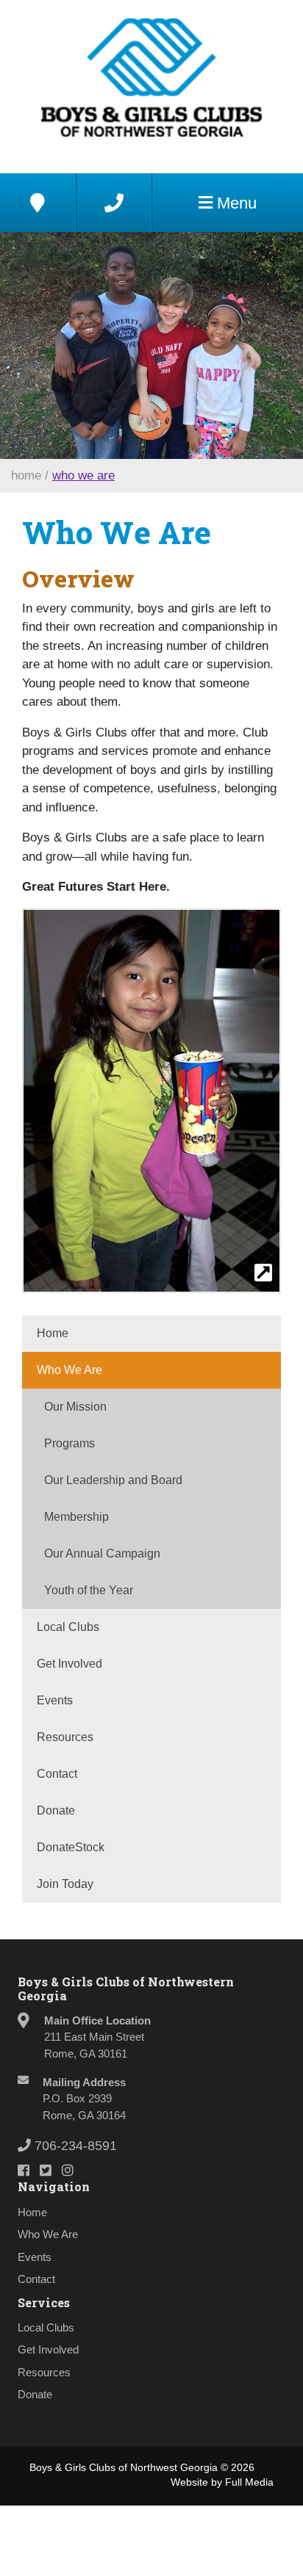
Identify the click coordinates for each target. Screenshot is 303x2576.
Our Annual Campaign (102, 1553)
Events (55, 1700)
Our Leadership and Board (113, 1480)
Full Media (249, 2482)
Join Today (65, 1884)
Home (26, 475)
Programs (69, 1443)
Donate (56, 1810)
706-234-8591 (74, 2146)
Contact (57, 1774)
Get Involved (69, 1664)
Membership (76, 1517)
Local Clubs (68, 1627)
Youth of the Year (89, 1590)
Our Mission (75, 1407)
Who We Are (83, 475)
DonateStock (71, 1847)
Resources (65, 1737)
